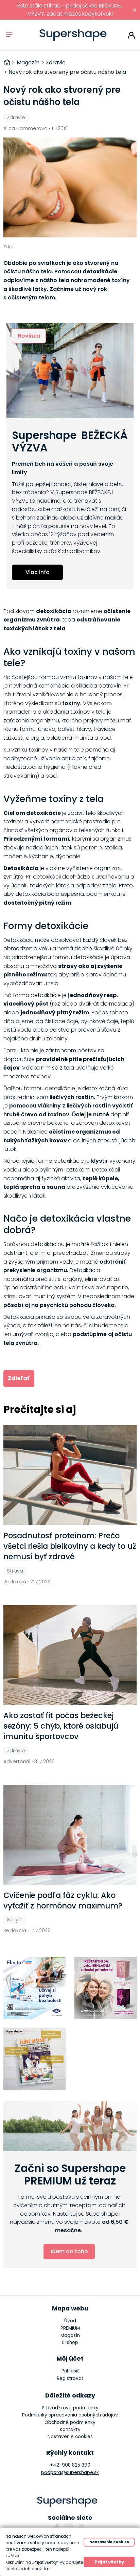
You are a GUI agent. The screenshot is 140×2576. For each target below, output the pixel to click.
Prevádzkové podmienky (70, 2408)
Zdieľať (19, 1378)
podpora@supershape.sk (70, 2473)
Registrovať (70, 2378)
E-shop (70, 2342)
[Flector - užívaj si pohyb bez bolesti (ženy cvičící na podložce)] (35, 1988)
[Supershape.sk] (73, 35)
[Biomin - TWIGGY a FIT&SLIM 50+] (106, 1988)
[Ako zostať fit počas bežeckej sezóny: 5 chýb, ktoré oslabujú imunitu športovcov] (70, 1655)
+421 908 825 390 (70, 2465)
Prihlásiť (131, 35)
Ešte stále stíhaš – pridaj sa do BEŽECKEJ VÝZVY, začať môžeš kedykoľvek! (70, 10)
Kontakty (70, 2430)
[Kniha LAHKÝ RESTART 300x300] (35, 2059)
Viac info (38, 572)
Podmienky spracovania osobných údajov (70, 2415)
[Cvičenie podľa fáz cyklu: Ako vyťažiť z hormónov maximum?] (70, 1835)
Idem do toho (69, 2251)
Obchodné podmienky (70, 2422)
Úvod (70, 2321)
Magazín (70, 2335)
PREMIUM (70, 2328)
